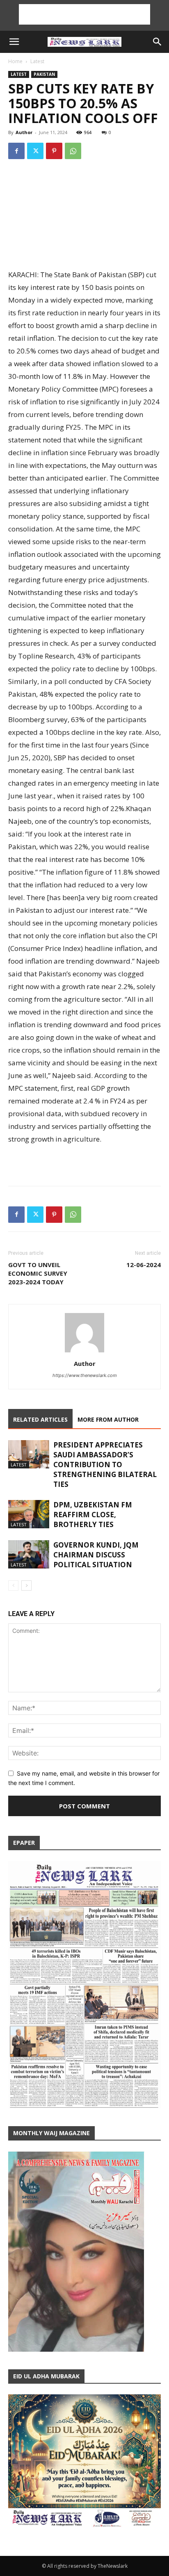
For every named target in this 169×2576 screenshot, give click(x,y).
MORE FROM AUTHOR (108, 1419)
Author (24, 132)
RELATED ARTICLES (40, 1419)
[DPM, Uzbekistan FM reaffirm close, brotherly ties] (29, 1514)
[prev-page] (13, 1585)
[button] (14, 42)
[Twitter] (35, 151)
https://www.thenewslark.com (85, 1375)
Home (15, 61)
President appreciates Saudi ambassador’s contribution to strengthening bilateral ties (105, 1465)
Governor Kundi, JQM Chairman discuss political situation (96, 1555)
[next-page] (26, 1585)
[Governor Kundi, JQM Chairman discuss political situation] (29, 1554)
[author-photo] (84, 1352)
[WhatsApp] (73, 151)
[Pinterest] (54, 151)
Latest (37, 61)
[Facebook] (16, 151)
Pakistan (44, 74)
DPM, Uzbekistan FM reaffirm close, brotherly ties (93, 1515)
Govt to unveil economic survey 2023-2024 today (38, 1273)
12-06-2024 (144, 1265)
